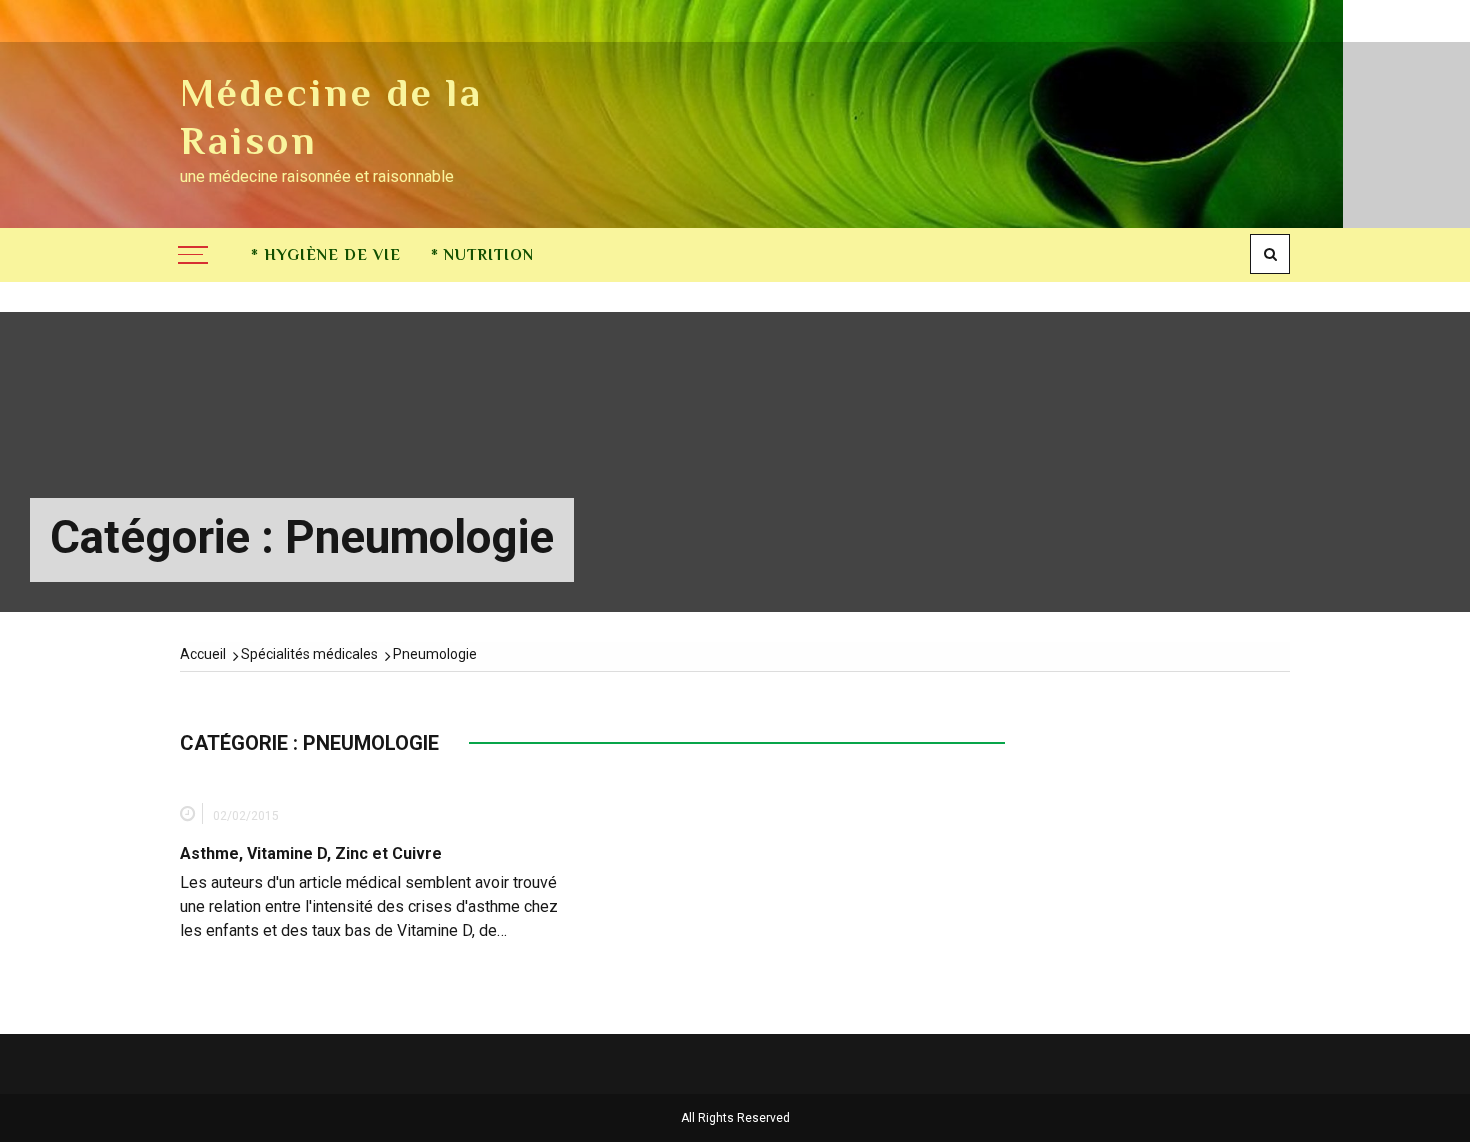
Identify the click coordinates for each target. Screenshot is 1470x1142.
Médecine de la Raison (331, 116)
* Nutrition (482, 255)
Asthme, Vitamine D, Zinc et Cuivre (311, 853)
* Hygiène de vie (326, 255)
